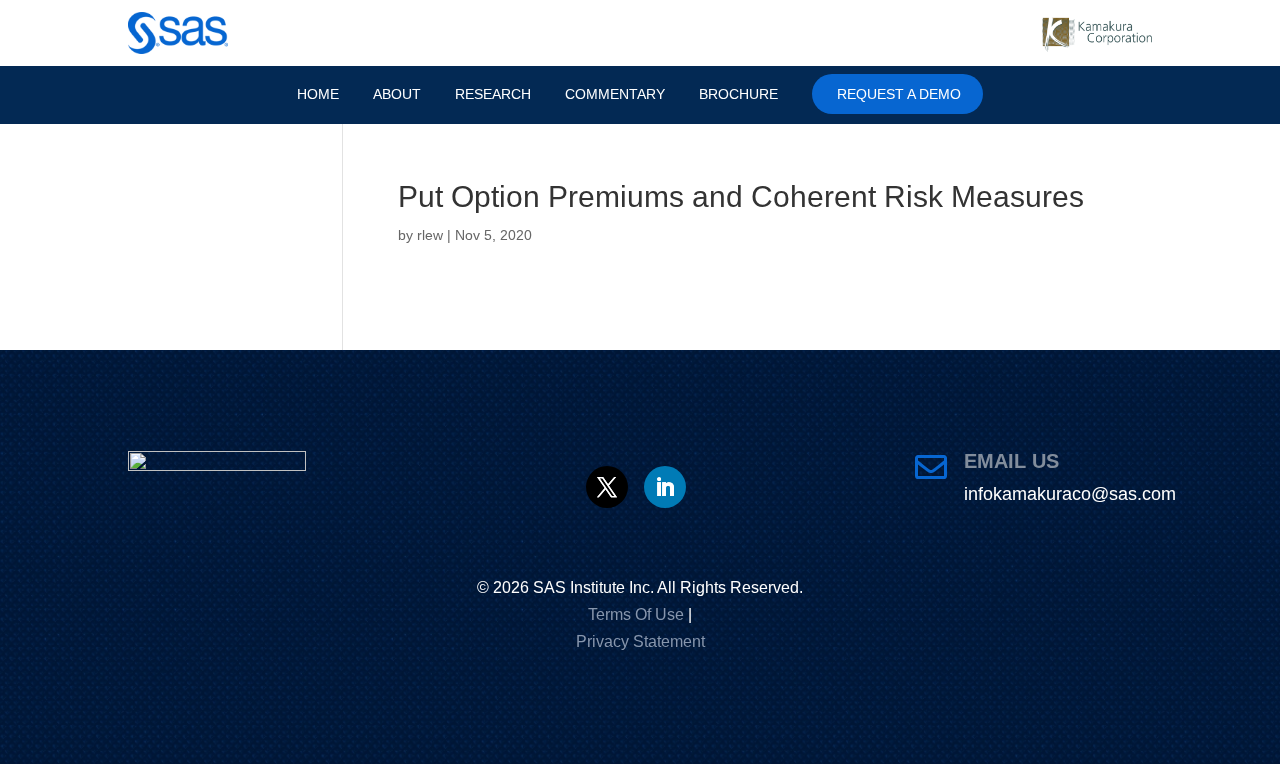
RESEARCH (489, 94)
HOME (304, 94)
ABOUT (387, 94)
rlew (430, 235)
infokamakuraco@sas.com (1070, 494)
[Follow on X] (607, 487)
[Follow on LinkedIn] (665, 487)
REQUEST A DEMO (916, 94)
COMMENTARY (619, 94)
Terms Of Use (636, 614)
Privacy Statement (640, 641)
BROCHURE (751, 94)
